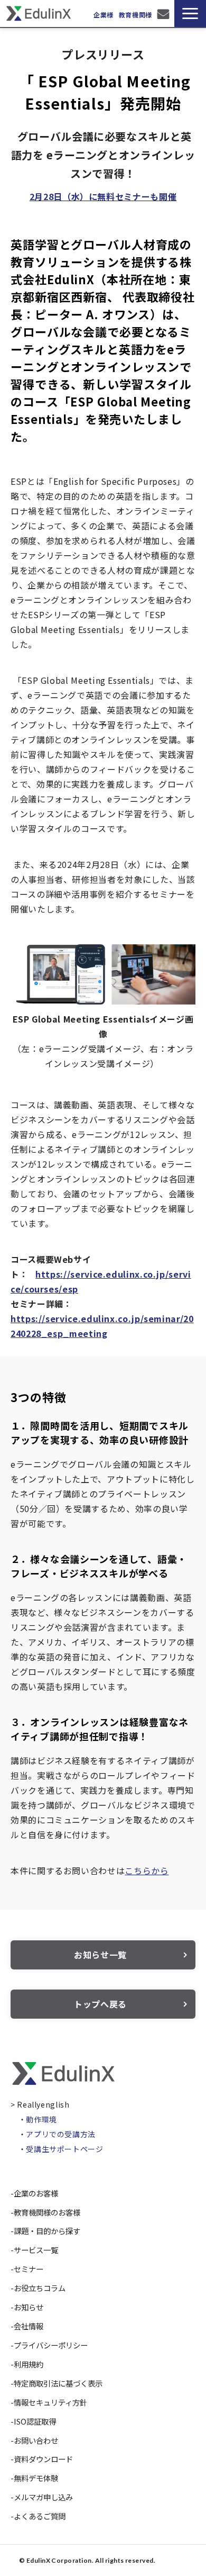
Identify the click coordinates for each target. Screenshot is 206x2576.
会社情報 (29, 2326)
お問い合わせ (165, 14)
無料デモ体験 (36, 2478)
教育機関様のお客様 (47, 2212)
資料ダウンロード (43, 2459)
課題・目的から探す (47, 2231)
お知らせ (29, 2307)
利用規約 (29, 2364)
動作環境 (41, 2119)
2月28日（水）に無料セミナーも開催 (103, 196)
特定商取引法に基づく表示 (58, 2383)
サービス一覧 (36, 2250)
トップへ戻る (100, 2004)
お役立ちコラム (40, 2288)
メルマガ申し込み (43, 2497)
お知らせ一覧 (100, 1955)
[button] (190, 13)
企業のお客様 (36, 2193)
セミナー (29, 2269)
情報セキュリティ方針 (50, 2402)
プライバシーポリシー (51, 2345)
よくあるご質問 (40, 2516)
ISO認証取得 (35, 2421)
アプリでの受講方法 (61, 2134)
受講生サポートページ (64, 2149)
